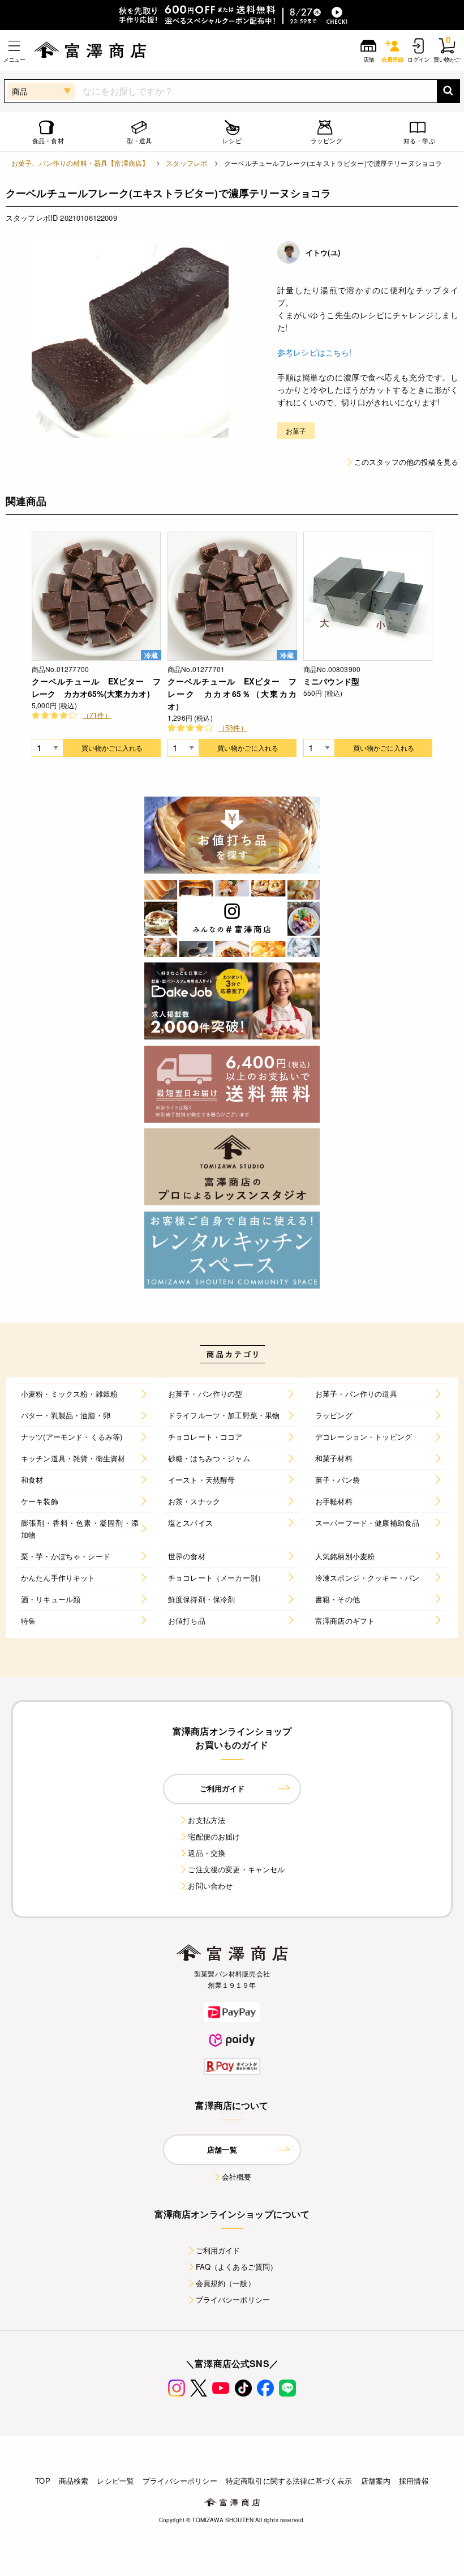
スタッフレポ (186, 163)
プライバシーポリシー (233, 2299)
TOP (42, 2481)
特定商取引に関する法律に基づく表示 (289, 2481)
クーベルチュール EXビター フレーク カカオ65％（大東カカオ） (232, 694)
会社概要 (237, 2177)
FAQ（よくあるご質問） (237, 2267)
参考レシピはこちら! (315, 352)
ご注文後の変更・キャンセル (236, 1869)
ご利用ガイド (218, 2250)
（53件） (233, 727)
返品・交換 (207, 1853)
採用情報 (414, 2481)
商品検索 (74, 2481)
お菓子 (296, 431)
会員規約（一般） (225, 2283)
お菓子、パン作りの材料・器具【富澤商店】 (80, 163)
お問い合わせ (210, 1886)
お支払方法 (207, 1820)
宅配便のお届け (214, 1836)
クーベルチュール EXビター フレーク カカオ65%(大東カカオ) (96, 687)
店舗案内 (376, 2481)
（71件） (97, 715)
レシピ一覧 (115, 2481)
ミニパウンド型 (331, 681)
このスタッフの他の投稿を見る (406, 462)
